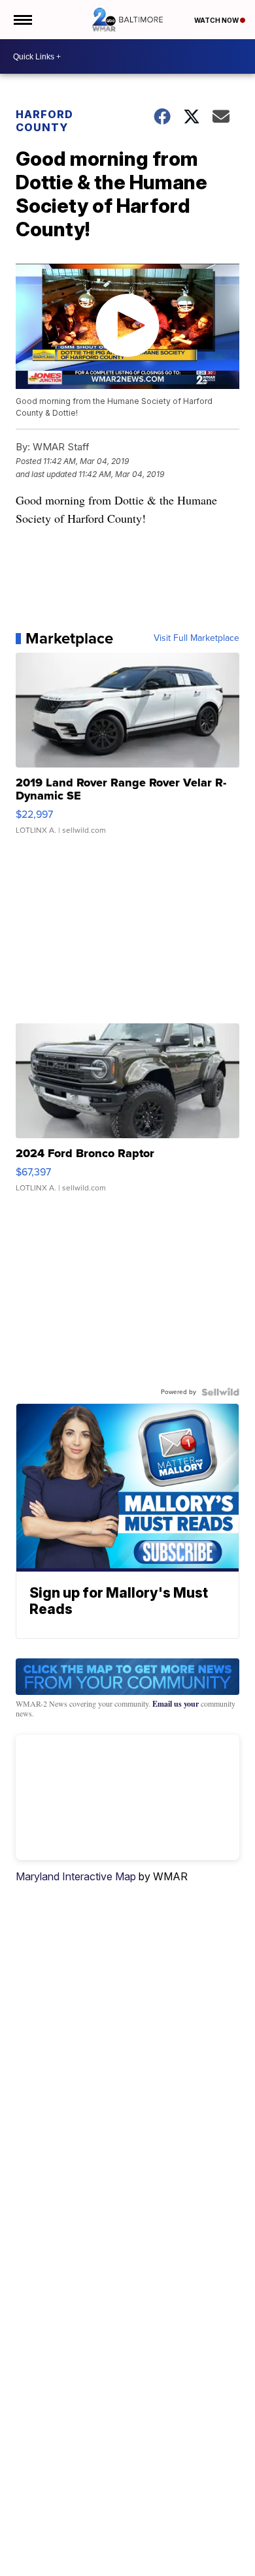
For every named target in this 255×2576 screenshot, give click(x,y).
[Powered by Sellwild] (220, 1392)
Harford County (44, 121)
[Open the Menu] (22, 20)
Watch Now (217, 20)
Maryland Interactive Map (76, 1876)
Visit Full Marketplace (196, 638)
